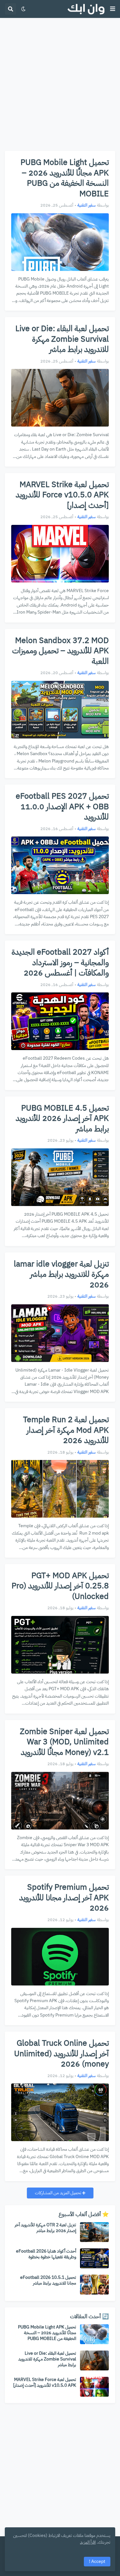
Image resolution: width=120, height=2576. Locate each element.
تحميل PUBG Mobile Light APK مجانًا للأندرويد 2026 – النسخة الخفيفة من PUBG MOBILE (65, 178)
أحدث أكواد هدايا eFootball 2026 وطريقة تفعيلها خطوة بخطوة (46, 2254)
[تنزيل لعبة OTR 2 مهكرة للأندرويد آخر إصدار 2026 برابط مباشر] (94, 2232)
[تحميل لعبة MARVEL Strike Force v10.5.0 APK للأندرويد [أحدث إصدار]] (60, 554)
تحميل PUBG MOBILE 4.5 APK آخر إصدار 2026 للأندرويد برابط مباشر (62, 1119)
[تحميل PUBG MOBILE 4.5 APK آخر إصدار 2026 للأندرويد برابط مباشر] (60, 1177)
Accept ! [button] (97, 2561)
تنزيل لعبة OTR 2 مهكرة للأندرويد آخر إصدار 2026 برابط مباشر (45, 2228)
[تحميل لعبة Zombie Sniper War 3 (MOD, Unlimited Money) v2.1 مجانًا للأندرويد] (60, 1801)
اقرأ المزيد (88, 2542)
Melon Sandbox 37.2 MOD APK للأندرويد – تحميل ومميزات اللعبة (60, 651)
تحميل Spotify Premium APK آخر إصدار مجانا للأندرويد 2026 (64, 1898)
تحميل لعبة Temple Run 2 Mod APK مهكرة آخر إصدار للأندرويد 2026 (66, 1430)
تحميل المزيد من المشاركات (59, 2193)
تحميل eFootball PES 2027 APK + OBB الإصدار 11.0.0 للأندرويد (62, 807)
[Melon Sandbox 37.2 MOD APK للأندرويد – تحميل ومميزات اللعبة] (60, 710)
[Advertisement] (60, 84)
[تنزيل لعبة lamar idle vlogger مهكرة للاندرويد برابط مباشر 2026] (60, 1333)
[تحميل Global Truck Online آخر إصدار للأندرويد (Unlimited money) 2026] (60, 2112)
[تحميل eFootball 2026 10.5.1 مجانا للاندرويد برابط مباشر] (94, 2285)
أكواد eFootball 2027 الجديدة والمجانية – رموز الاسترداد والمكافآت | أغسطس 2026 (60, 963)
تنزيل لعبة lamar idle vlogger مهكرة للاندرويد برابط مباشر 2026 (61, 1275)
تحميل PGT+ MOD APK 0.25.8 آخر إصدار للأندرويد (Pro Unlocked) (60, 1586)
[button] (113, 9)
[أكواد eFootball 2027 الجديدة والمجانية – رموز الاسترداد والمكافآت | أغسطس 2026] (60, 1021)
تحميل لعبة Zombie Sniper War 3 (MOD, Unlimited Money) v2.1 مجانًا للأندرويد (64, 1742)
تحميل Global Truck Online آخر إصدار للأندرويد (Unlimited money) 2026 (61, 2054)
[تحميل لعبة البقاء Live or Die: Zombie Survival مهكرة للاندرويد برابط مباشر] (60, 398)
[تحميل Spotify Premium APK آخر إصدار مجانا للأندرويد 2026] (60, 1957)
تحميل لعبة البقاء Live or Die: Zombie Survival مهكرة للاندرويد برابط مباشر (62, 339)
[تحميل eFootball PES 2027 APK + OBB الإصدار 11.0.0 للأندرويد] (60, 865)
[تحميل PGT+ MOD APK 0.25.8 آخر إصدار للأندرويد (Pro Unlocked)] (60, 1645)
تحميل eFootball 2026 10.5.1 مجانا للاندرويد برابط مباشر (48, 2280)
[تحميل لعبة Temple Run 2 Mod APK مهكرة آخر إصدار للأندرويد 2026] (60, 1489)
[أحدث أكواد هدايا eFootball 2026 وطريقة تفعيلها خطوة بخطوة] (94, 2258)
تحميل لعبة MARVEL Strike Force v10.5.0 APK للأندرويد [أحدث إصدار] (62, 495)
